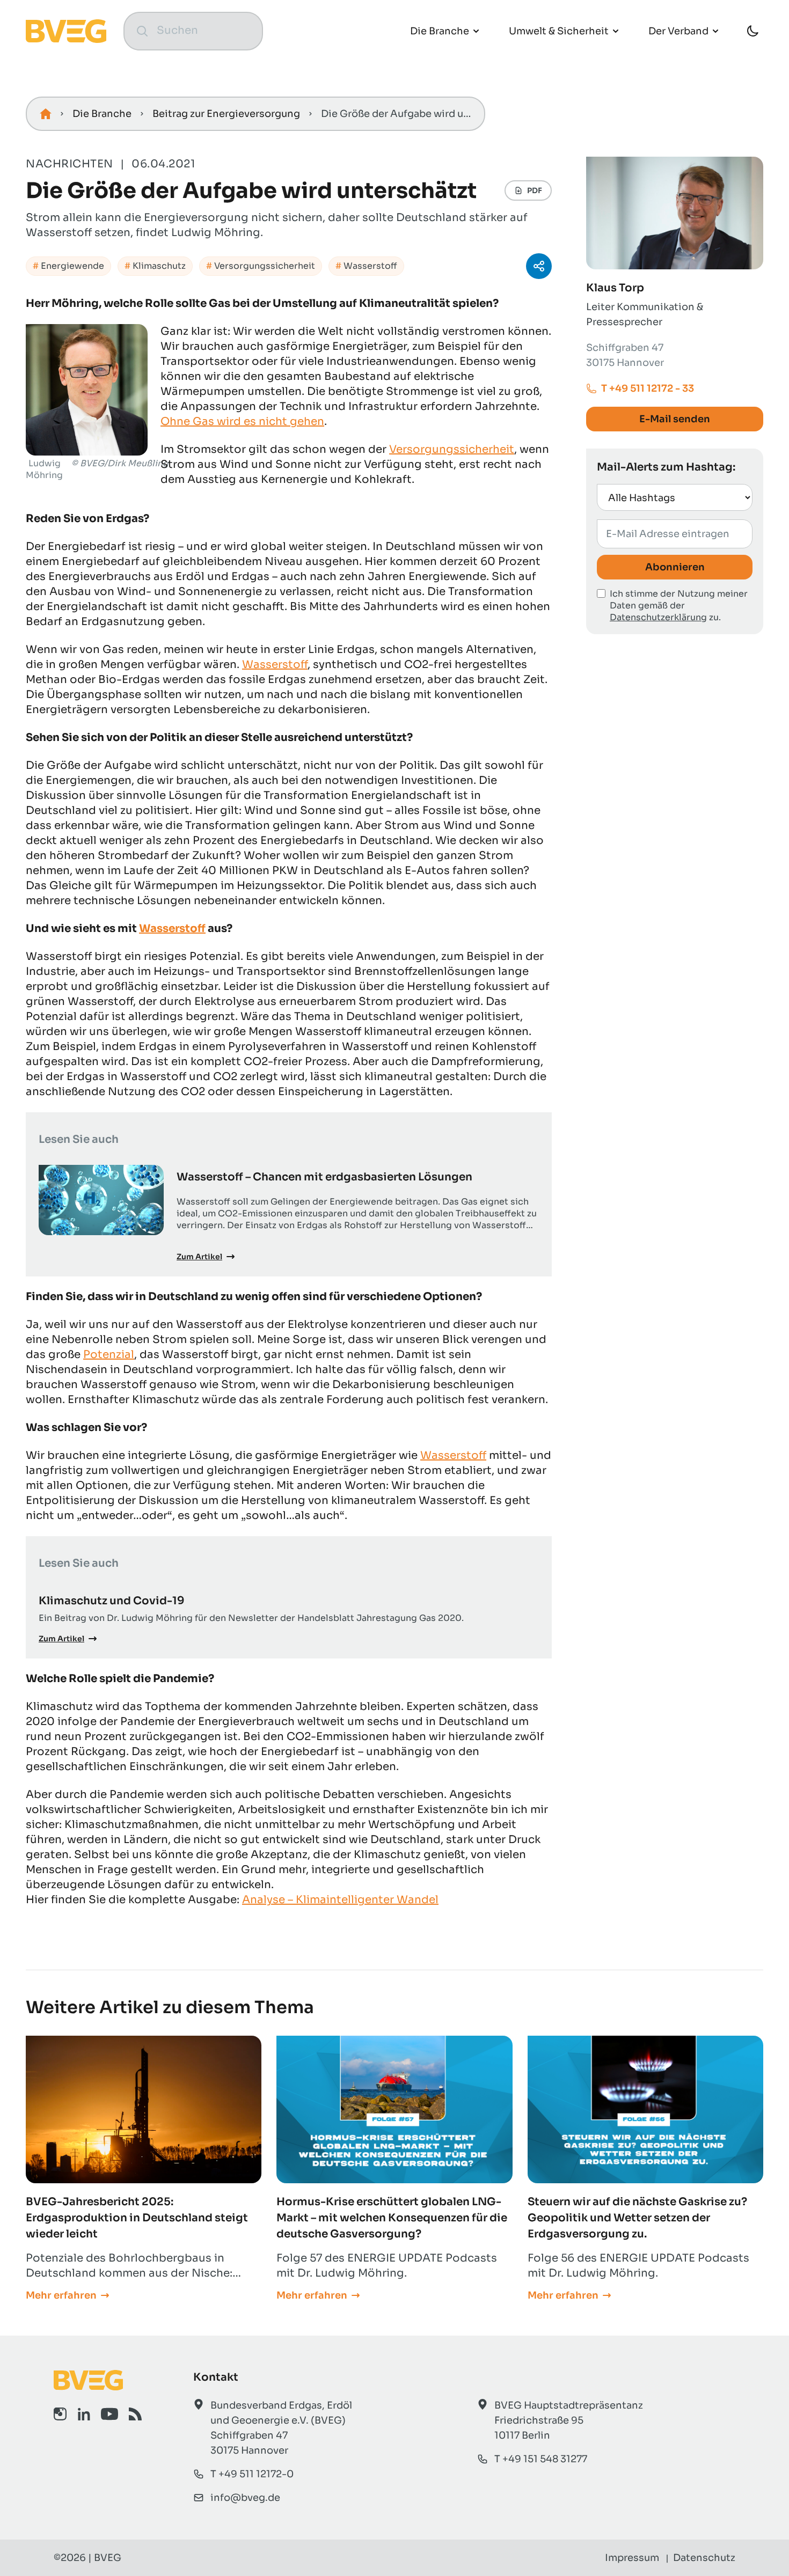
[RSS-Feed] (135, 2414)
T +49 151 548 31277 (541, 2459)
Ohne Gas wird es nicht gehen (242, 421)
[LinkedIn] (84, 2414)
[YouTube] (109, 2414)
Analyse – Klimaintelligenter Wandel (340, 1900)
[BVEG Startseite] (98, 2380)
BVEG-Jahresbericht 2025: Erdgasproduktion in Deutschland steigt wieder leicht (137, 2218)
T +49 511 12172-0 (252, 2474)
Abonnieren (675, 567)
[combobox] (203, 31)
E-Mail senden (675, 419)
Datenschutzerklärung (658, 617)
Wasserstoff (370, 266)
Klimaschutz (159, 266)
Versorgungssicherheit (265, 266)
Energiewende (72, 266)
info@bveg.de (245, 2498)
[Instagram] (60, 2414)
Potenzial (109, 1355)
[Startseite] (46, 114)
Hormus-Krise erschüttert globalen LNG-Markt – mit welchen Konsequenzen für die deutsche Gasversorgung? (392, 2218)
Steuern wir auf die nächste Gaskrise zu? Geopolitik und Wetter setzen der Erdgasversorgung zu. (637, 2218)
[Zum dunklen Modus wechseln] (753, 31)
